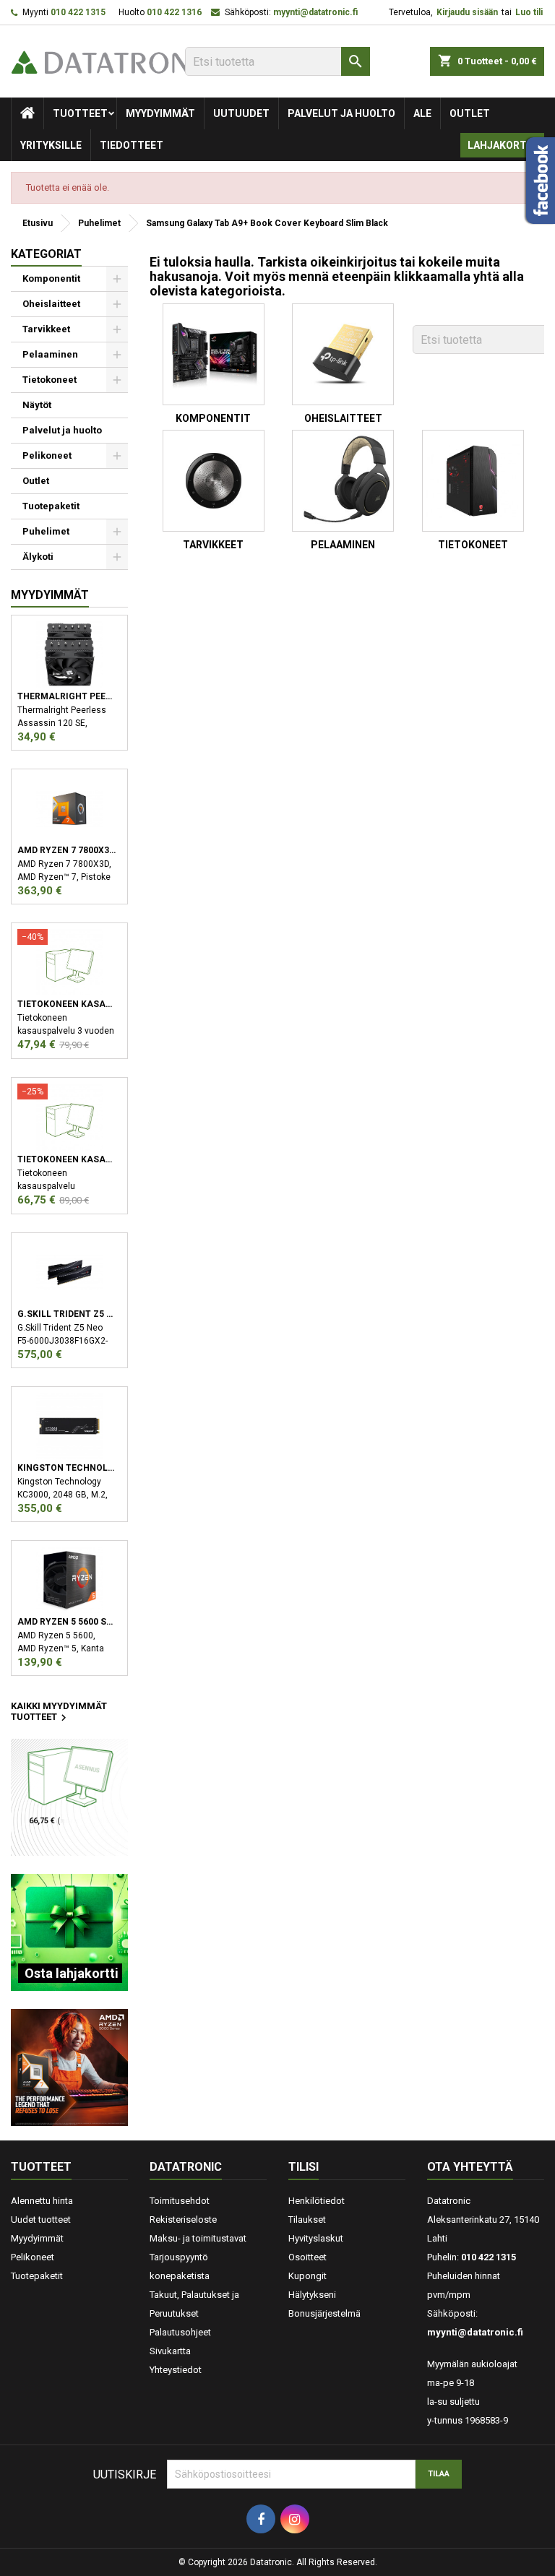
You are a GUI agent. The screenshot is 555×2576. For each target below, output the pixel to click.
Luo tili (529, 12)
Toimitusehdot (180, 2201)
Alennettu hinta (42, 2201)
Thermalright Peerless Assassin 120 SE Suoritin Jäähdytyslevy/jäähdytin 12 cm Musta (67, 696)
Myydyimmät (160, 113)
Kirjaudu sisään (467, 12)
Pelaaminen (50, 354)
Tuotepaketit (51, 506)
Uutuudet (241, 113)
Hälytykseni (312, 2295)
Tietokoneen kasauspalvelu (67, 1004)
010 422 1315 (78, 12)
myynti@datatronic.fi (315, 12)
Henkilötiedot (317, 2201)
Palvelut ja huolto (341, 113)
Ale (422, 113)
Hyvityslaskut (316, 2238)
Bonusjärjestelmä (324, 2313)
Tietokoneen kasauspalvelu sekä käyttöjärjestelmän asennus (67, 1159)
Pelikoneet (47, 455)
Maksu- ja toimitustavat (198, 2238)
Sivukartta (170, 2351)
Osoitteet (307, 2257)
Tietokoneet (50, 380)
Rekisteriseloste (183, 2220)
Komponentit (51, 278)
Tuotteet (80, 113)
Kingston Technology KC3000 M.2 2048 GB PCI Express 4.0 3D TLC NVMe (67, 1468)
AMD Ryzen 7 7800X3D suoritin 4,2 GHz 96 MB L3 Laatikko (67, 850)
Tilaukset (307, 2220)
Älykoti (38, 557)
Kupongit (307, 2276)
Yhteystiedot (176, 2370)
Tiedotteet (132, 145)
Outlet (470, 113)
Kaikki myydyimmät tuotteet (59, 1713)
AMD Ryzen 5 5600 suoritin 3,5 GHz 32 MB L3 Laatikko (67, 1622)
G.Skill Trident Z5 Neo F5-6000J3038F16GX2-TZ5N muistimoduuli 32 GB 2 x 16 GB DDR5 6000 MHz (67, 1314)
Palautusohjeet (180, 2332)
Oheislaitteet (51, 304)
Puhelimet (46, 531)
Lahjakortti (502, 145)
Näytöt (37, 405)
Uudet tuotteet (41, 2220)
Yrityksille (51, 145)
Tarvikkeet (46, 329)
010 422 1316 (174, 12)
